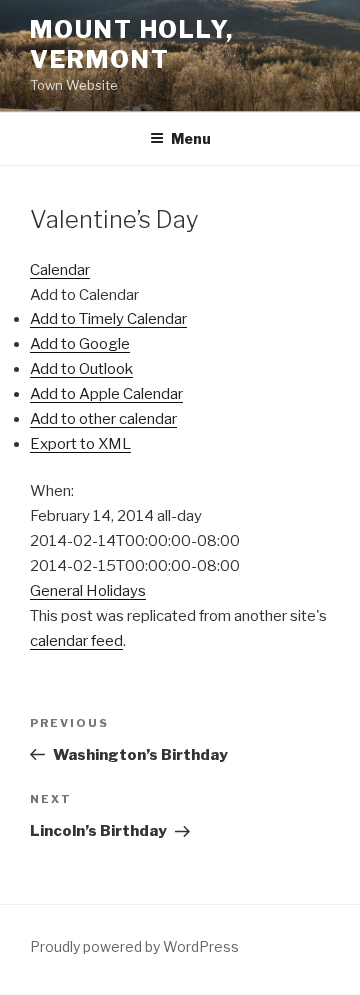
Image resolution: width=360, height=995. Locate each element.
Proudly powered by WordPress (134, 946)
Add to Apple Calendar (106, 394)
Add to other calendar (103, 419)
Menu (191, 138)
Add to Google (80, 344)
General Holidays (88, 591)
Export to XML (80, 444)
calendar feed (76, 641)
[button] (84, 295)
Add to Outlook (81, 369)
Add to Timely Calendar (108, 319)
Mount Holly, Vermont (132, 44)
